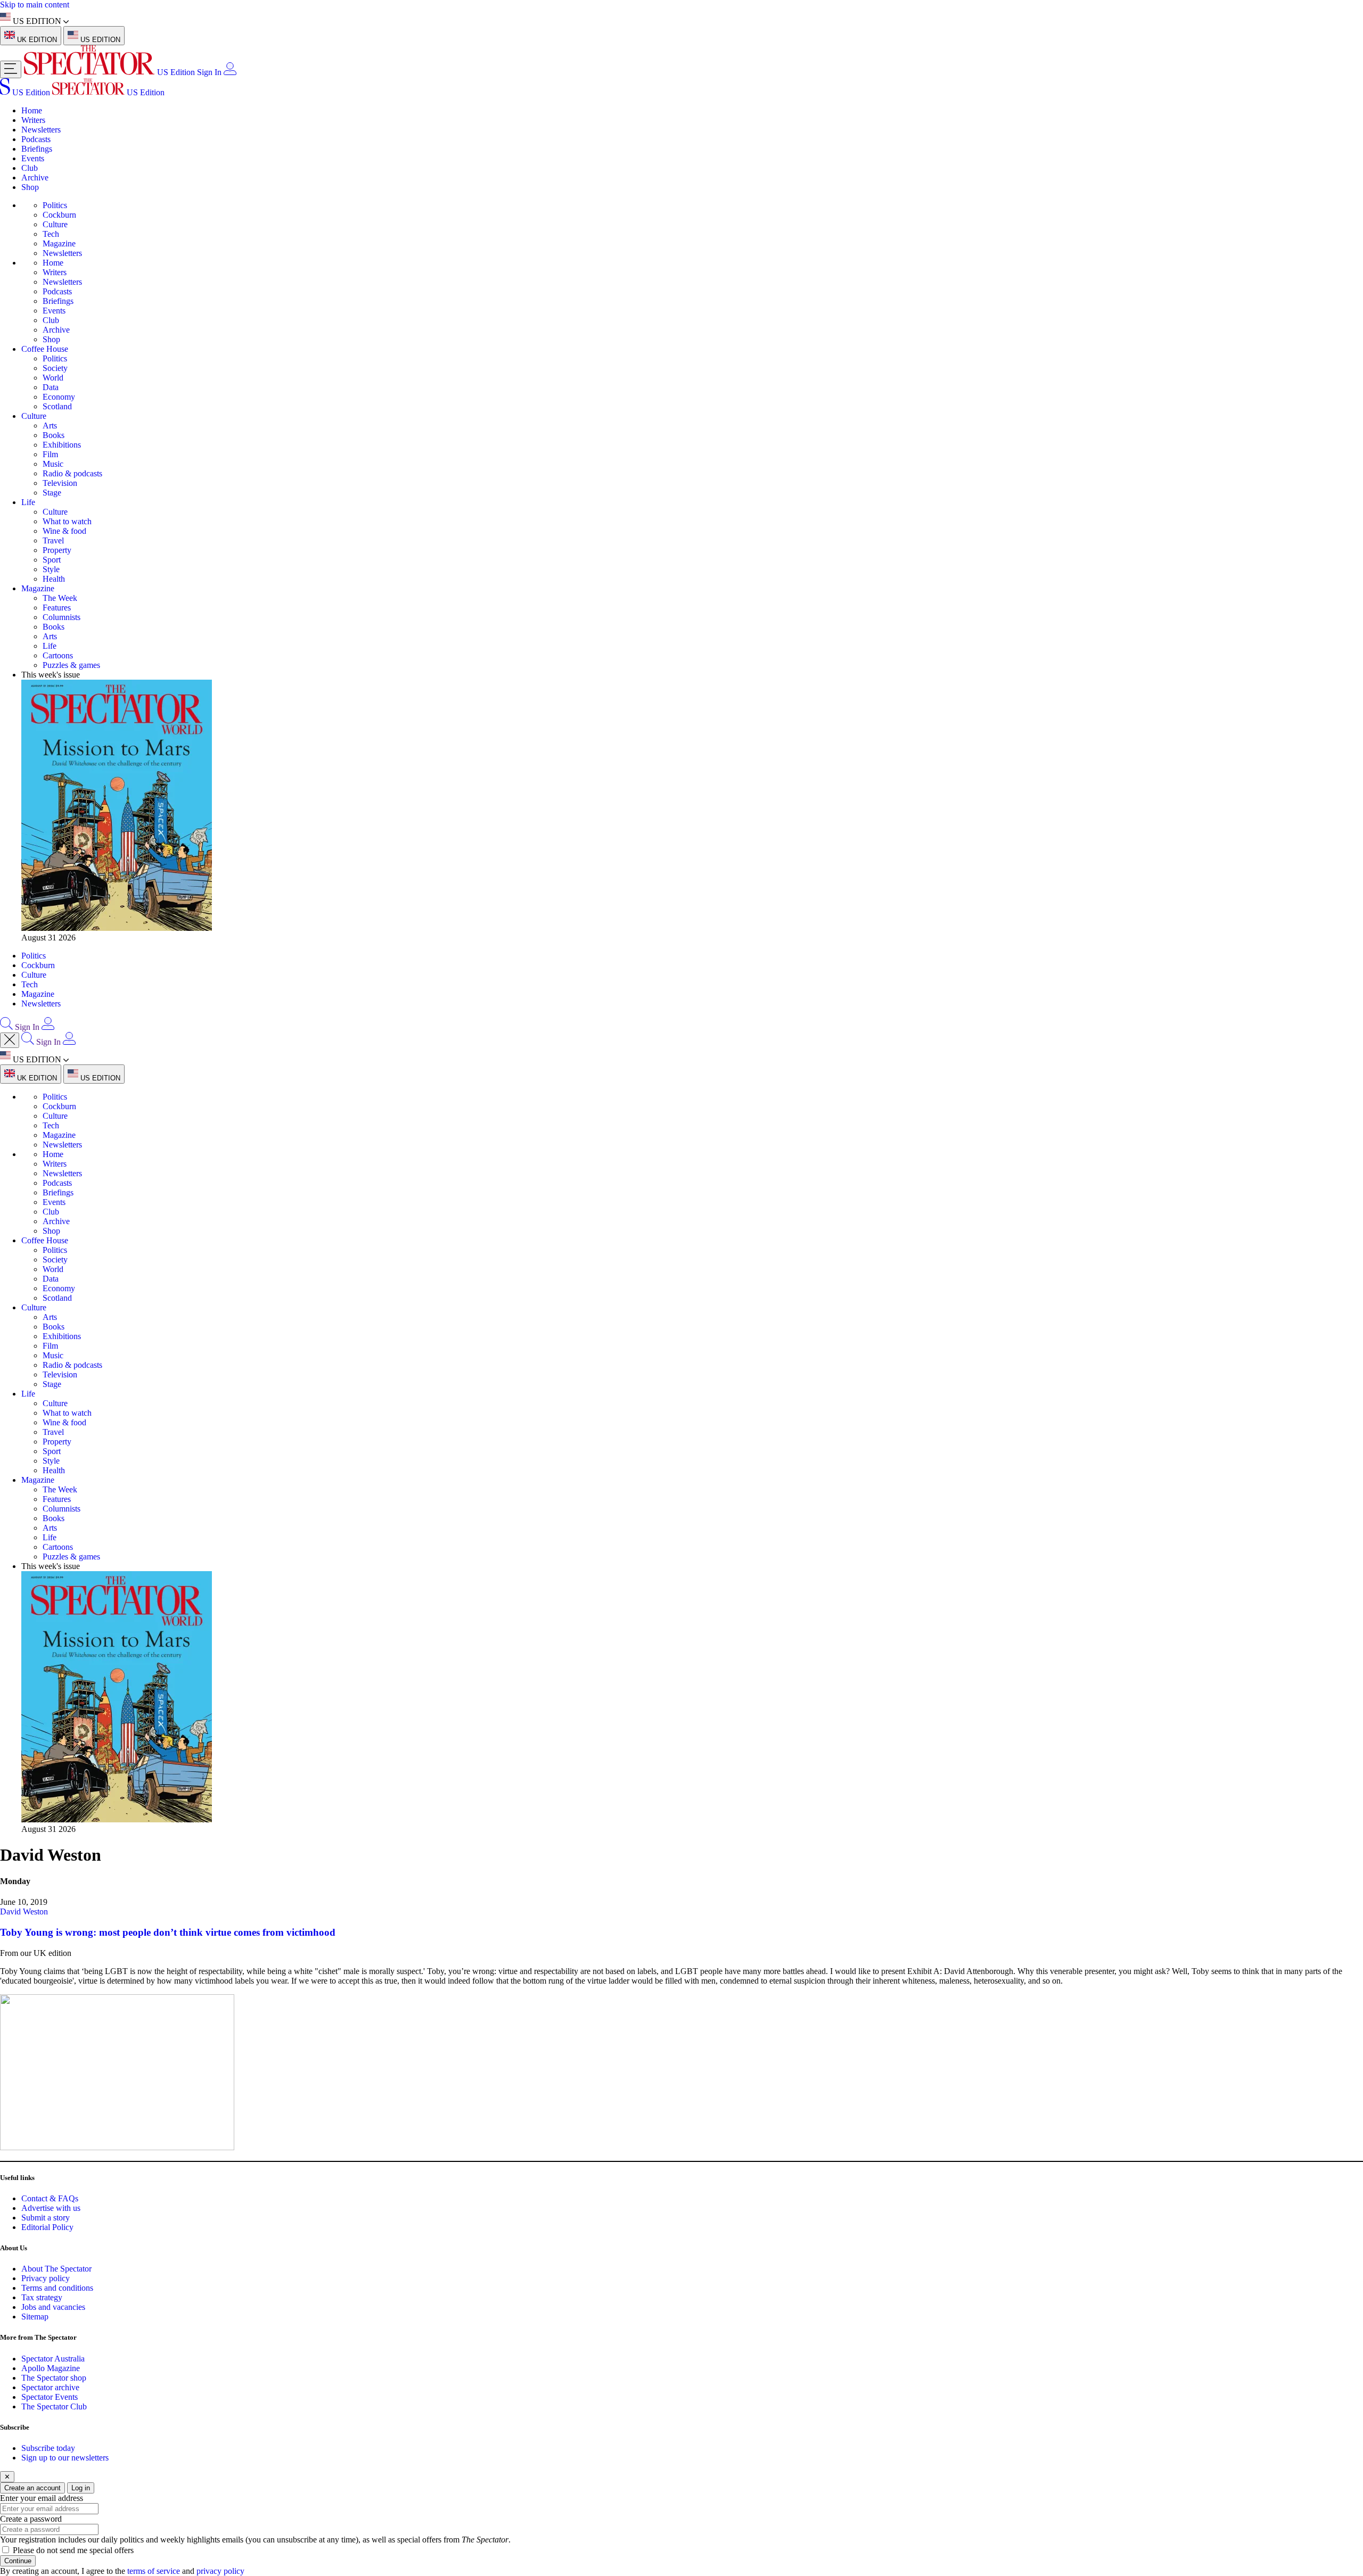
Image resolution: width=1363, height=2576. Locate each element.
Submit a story (46, 2218)
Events (33, 158)
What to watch (67, 521)
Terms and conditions (57, 2288)
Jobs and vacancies (53, 2307)
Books (54, 435)
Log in (81, 2488)
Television (60, 483)
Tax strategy (42, 2297)
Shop (30, 187)
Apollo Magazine (51, 2368)
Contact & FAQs (50, 2198)
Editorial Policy (47, 2227)
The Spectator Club (54, 2406)
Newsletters (41, 130)
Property (57, 550)
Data (51, 387)
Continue (18, 2561)
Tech (51, 234)
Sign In (209, 72)
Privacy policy (46, 2278)
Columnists (61, 617)
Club (30, 168)
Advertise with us (51, 2208)
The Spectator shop (54, 2378)
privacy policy (220, 2571)
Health (54, 579)
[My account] (230, 72)
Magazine (59, 243)
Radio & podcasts (72, 473)
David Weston (24, 1912)
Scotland (57, 406)
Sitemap (35, 2317)
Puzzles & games (71, 665)
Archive (35, 177)
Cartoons (58, 655)
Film (50, 454)
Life (28, 502)
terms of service (154, 2571)
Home (32, 110)
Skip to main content (35, 5)
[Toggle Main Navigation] (11, 69)
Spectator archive (50, 2387)
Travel (53, 540)
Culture (55, 224)
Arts (50, 426)
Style (51, 569)
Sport (52, 560)
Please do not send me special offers (73, 2550)
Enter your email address (42, 2498)
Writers (33, 120)
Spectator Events (50, 2397)
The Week (60, 598)
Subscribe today (48, 2448)
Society (55, 368)
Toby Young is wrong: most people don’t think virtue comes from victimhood (168, 1932)
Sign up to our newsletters (65, 2458)
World (53, 378)
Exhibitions (62, 445)
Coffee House (45, 349)
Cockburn (59, 215)
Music (53, 464)
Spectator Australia (53, 2359)
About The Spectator (56, 2269)
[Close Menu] (10, 1040)
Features (57, 608)
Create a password (31, 2519)
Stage (52, 493)
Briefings (37, 149)
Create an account (32, 2488)
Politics (55, 205)
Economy (59, 397)
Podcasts (36, 139)
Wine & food (64, 531)
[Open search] (6, 1027)
